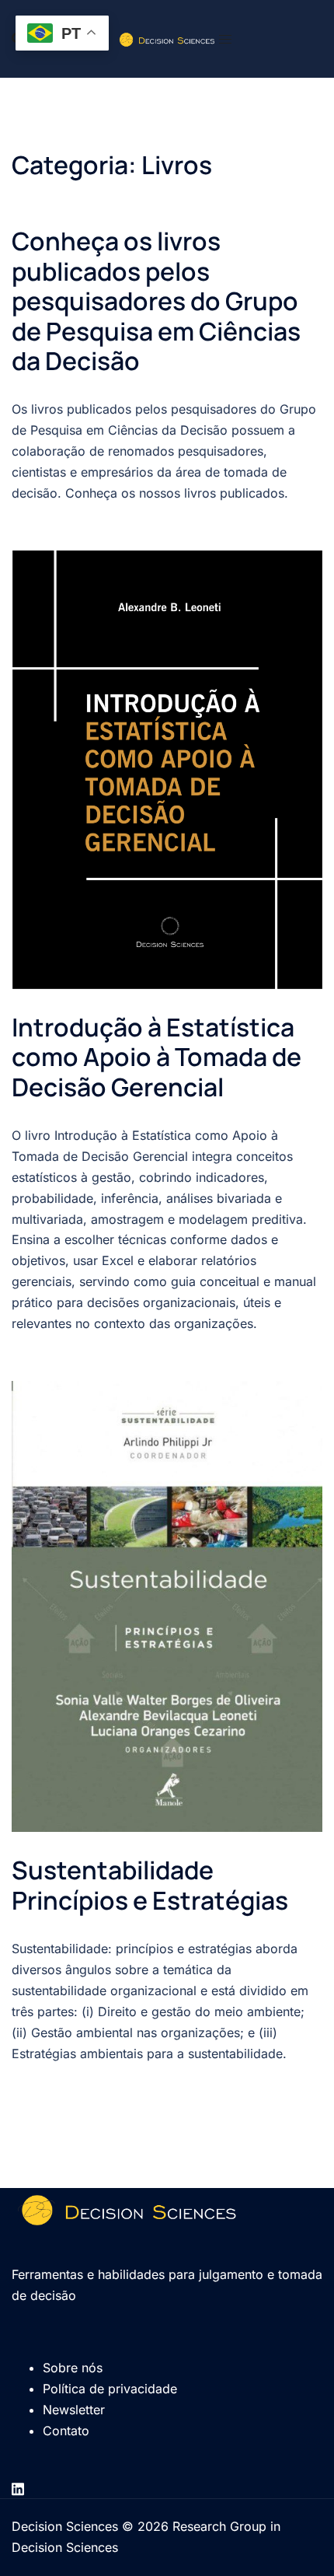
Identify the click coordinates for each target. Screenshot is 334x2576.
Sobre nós (73, 2368)
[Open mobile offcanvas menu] (225, 39)
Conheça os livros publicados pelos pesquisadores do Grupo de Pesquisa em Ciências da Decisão (156, 301)
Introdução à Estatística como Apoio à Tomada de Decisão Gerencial (157, 1057)
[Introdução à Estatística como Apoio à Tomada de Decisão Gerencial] (167, 770)
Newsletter (74, 2410)
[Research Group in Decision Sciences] (167, 38)
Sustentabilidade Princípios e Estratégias (150, 1885)
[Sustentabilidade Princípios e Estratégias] (167, 1607)
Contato (66, 2431)
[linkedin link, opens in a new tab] (18, 2487)
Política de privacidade (110, 2389)
